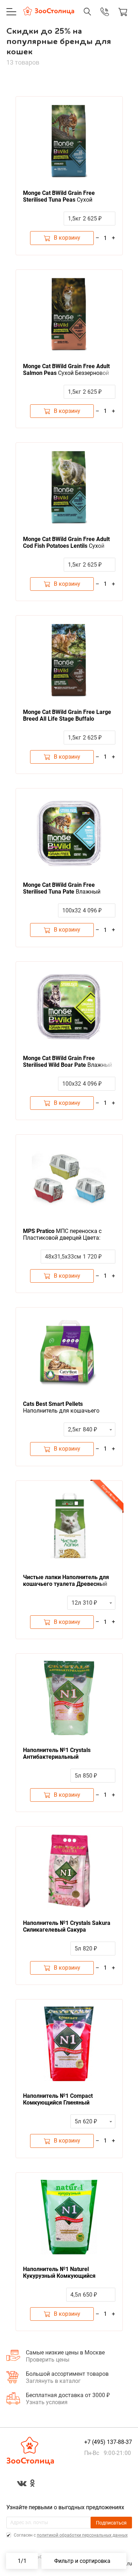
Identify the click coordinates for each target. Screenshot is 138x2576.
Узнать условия (47, 2402)
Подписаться (111, 2523)
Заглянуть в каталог (53, 2381)
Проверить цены (48, 2360)
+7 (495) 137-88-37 (97, 19)
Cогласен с (70, 2535)
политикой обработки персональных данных (82, 2535)
